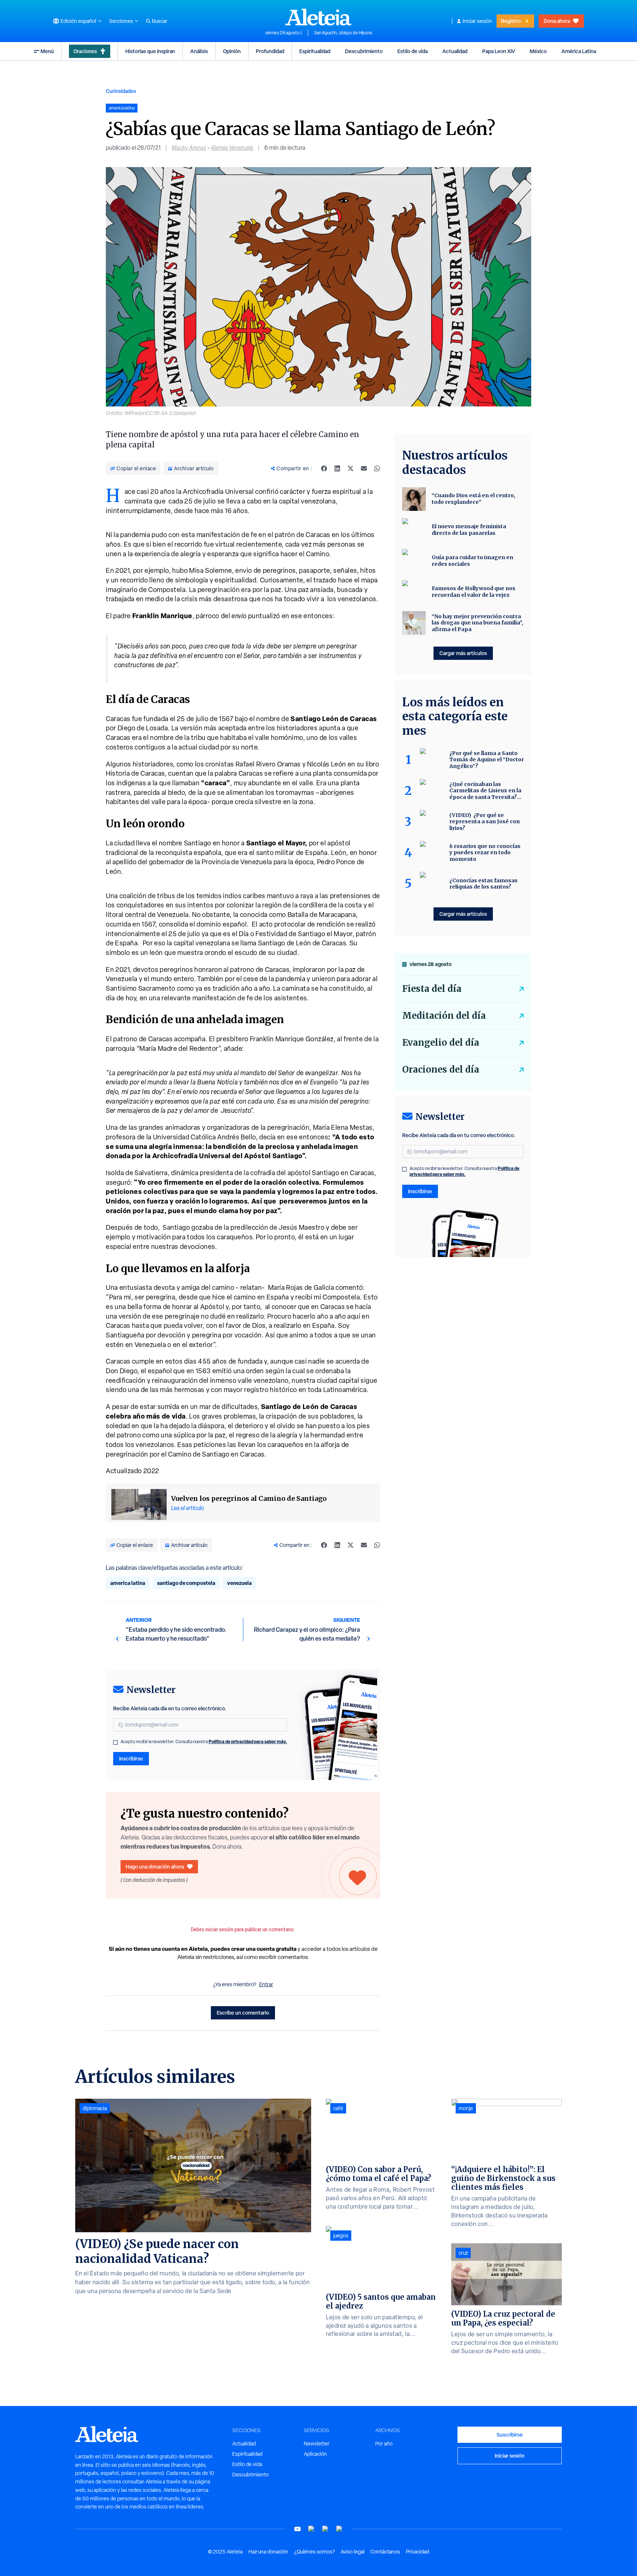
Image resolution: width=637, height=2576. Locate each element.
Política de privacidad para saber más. (248, 1741)
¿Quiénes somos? (314, 2552)
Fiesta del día (432, 989)
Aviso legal (353, 2552)
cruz (463, 2253)
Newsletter (317, 2444)
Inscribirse (131, 1758)
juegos (341, 2236)
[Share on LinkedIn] (337, 468)
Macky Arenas (189, 148)
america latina (128, 1583)
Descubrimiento (364, 51)
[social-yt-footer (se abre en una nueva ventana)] (297, 2529)
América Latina (579, 51)
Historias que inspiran (150, 51)
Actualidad (455, 51)
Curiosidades (121, 91)
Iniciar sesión (477, 21)
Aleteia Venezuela (232, 148)
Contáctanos (385, 2552)
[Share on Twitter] (351, 468)
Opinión (232, 51)
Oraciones (85, 51)
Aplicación (315, 2454)
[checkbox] (115, 1742)
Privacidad (417, 2552)
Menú (47, 51)
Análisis (199, 51)
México (538, 51)
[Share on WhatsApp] (377, 468)
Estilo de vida (413, 51)
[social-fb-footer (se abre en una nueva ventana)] (311, 2529)
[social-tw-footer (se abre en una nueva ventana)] (326, 2529)
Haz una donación (268, 2552)
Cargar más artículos (463, 653)
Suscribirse (510, 2435)
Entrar (266, 1984)
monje (466, 2108)
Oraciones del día (441, 1069)
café (338, 2108)
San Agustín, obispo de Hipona (343, 33)
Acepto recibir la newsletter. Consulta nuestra (204, 1742)
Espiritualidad (315, 51)
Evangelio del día (441, 1043)
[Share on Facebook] (324, 468)
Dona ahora (557, 21)
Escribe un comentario (243, 2013)
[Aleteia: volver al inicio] (318, 17)
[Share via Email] (364, 468)
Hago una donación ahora (155, 1867)
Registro (511, 21)
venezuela (239, 1583)
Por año (384, 2444)
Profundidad (270, 51)
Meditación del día (444, 1016)
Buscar (160, 21)
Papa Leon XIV (499, 51)
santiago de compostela (186, 1583)
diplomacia (95, 2108)
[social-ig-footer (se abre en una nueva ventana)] (340, 2529)
